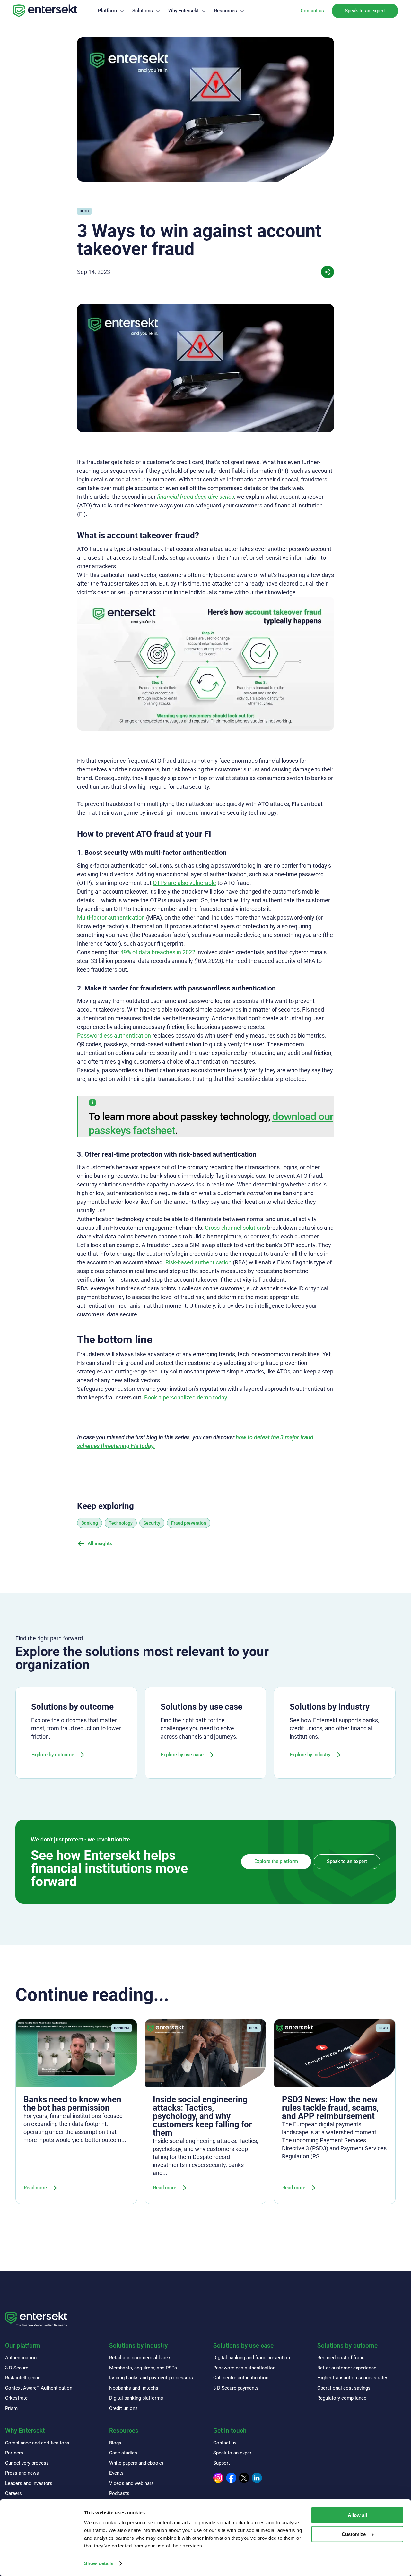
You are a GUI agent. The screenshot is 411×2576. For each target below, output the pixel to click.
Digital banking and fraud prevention (252, 2358)
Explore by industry (310, 1755)
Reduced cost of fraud (341, 2358)
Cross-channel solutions (235, 1228)
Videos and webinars (131, 2483)
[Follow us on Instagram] (218, 2478)
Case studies (123, 2453)
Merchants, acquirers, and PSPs (143, 2368)
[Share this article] (328, 272)
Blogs (115, 2443)
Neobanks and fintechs (134, 2388)
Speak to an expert (365, 11)
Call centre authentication (241, 2378)
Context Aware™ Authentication (39, 2388)
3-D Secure (17, 2368)
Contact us (312, 11)
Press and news (22, 2473)
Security (152, 1523)
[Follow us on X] (244, 2478)
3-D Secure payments (236, 2388)
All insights (100, 1543)
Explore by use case (182, 1755)
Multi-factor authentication (111, 918)
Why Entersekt (184, 11)
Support (222, 2463)
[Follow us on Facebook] (231, 2478)
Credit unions (123, 2408)
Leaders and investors (29, 2483)
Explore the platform (276, 1861)
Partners (14, 2453)
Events (116, 2473)
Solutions (143, 11)
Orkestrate (16, 2398)
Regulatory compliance (342, 2398)
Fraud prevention (189, 1523)
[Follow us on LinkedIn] (257, 2478)
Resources (226, 11)
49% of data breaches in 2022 (158, 952)
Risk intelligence (23, 2378)
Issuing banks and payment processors (151, 2378)
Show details (99, 2563)
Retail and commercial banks (140, 2358)
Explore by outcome (53, 1755)
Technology (121, 1523)
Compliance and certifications (37, 2443)
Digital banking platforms (136, 2398)
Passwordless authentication (114, 1036)
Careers (13, 2493)
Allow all (357, 2515)
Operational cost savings (344, 2388)
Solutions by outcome (347, 2346)
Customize (354, 2534)
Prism (11, 2408)
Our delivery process (27, 2463)
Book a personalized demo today (186, 1397)
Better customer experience (347, 2368)
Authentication (21, 2358)
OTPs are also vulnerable (184, 883)
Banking (90, 1523)
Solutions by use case (243, 2346)
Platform (107, 11)
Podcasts (119, 2493)
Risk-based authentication (198, 1262)
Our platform (23, 2346)
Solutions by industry (138, 2346)
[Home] (45, 11)
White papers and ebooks (136, 2463)
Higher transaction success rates (353, 2378)
